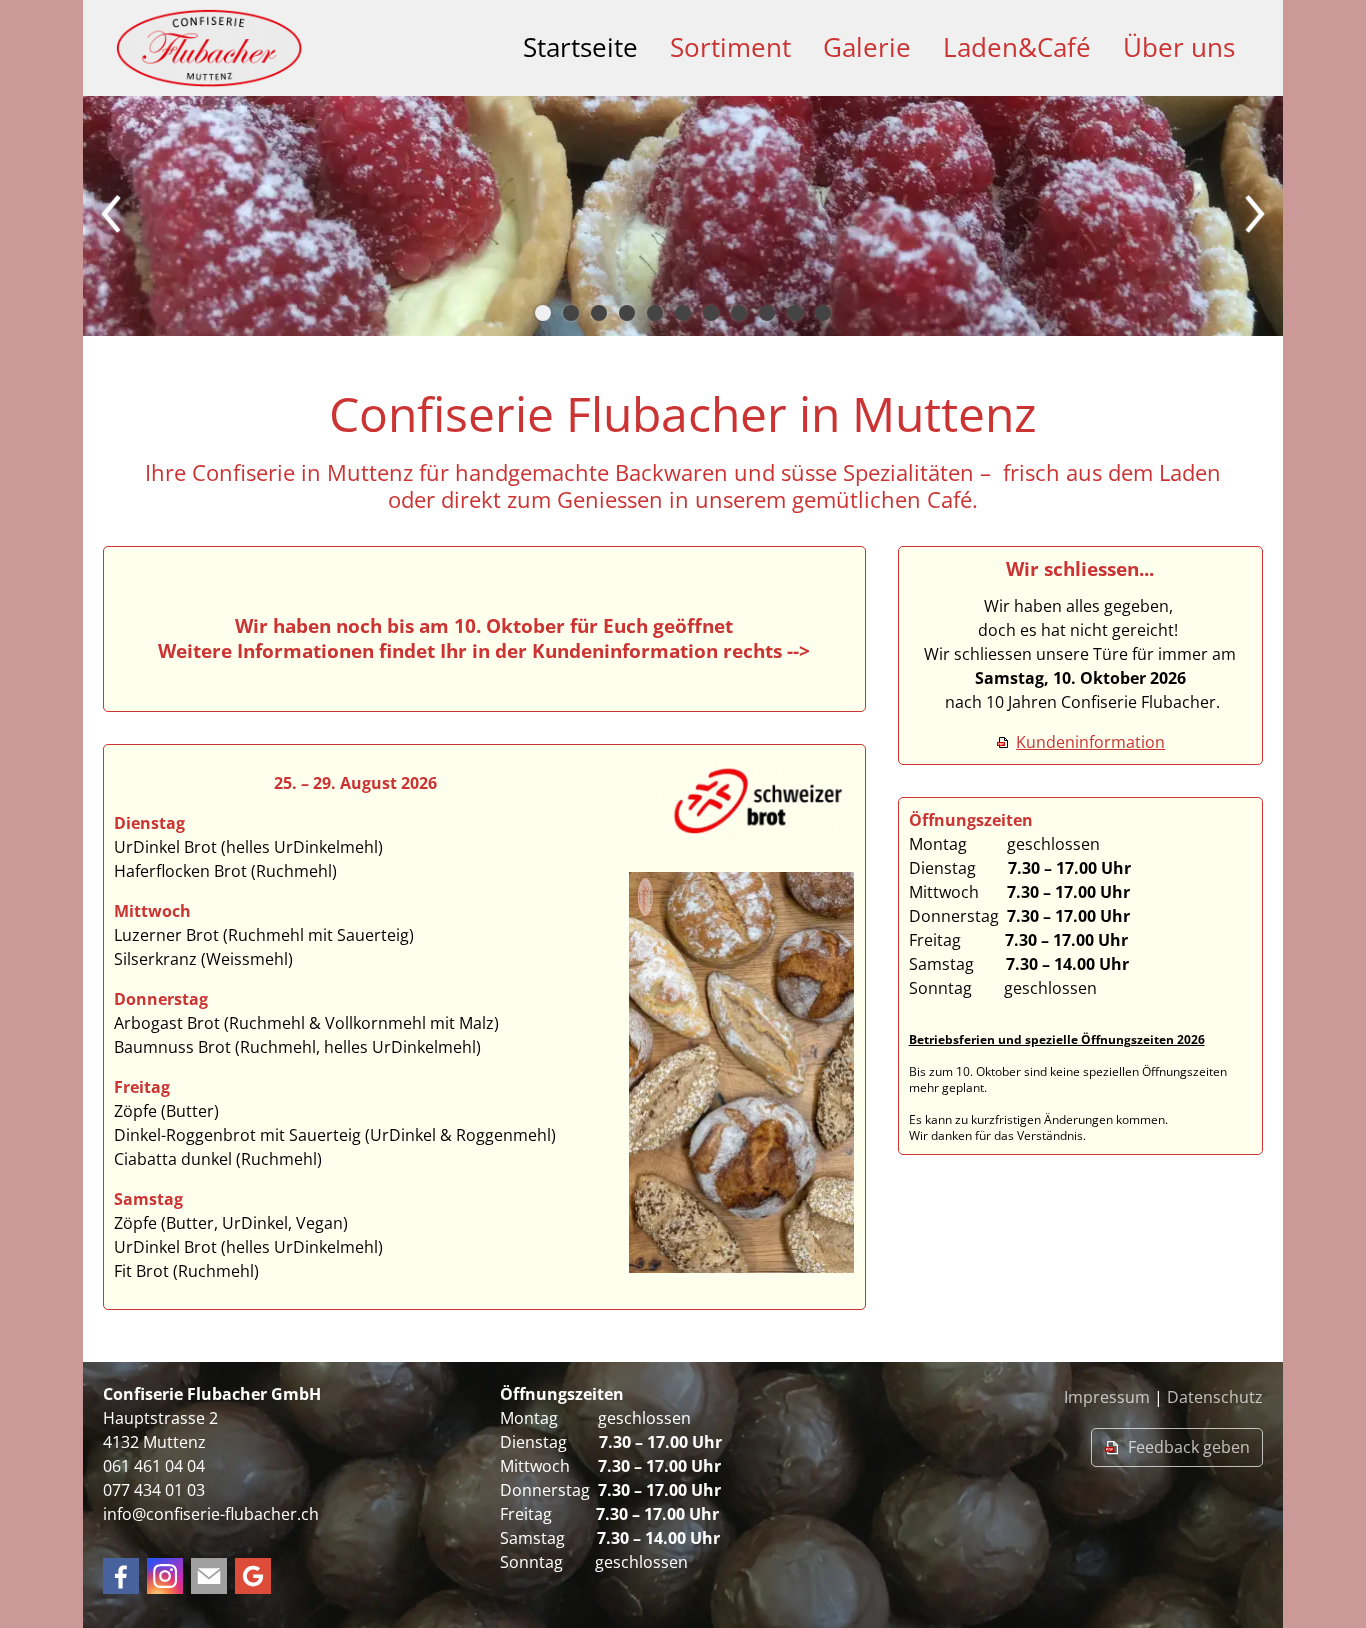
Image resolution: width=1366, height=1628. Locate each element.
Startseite (580, 47)
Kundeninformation (1090, 742)
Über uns (1179, 47)
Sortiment (730, 47)
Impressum (1107, 1397)
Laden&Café (1017, 47)
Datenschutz (1215, 1397)
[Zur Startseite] (209, 48)
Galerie (867, 47)
